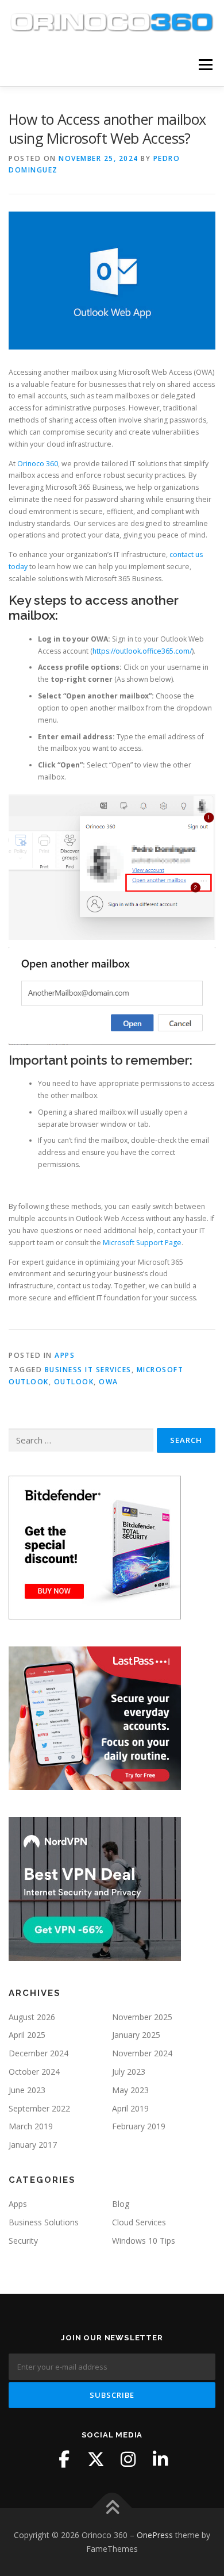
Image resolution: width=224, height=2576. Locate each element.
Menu (205, 65)
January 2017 (33, 2145)
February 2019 (139, 2126)
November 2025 (142, 2017)
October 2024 (34, 2072)
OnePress (155, 2535)
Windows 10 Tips (144, 2241)
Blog (121, 2204)
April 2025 (27, 2035)
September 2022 (39, 2108)
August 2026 (32, 2017)
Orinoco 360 (38, 464)
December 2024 (38, 2053)
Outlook (74, 1382)
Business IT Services (88, 1370)
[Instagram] (128, 2459)
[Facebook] (64, 2459)
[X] (96, 2459)
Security (23, 2241)
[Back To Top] (112, 2508)
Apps (65, 1355)
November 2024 (142, 2053)
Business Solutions (44, 2222)
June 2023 (27, 2090)
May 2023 (130, 2090)
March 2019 (31, 2126)
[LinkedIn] (160, 2459)
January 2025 (136, 2035)
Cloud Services (139, 2222)
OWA (109, 1382)
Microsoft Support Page (142, 1243)
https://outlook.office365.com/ (142, 651)
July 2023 (129, 2072)
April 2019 (130, 2108)
